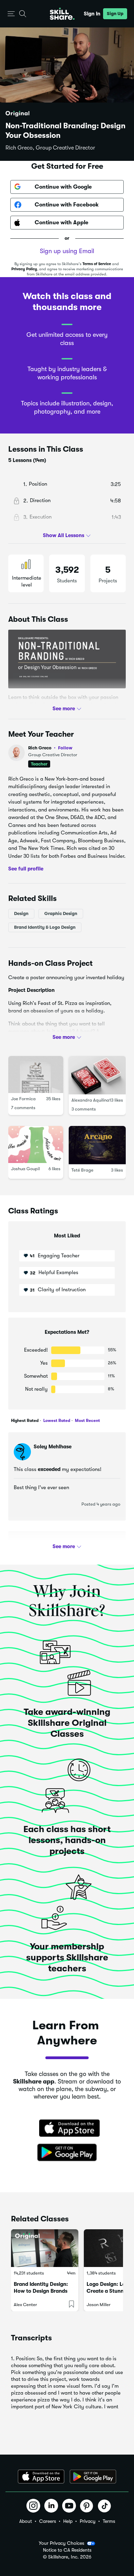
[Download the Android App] (93, 2477)
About (26, 2521)
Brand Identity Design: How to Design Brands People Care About (41, 2291)
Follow (65, 748)
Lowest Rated (56, 1421)
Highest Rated (25, 1421)
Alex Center (25, 2305)
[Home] (62, 14)
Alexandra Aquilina (90, 1100)
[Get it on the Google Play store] (67, 2153)
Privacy (88, 2521)
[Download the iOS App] (41, 2477)
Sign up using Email (67, 251)
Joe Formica (23, 1098)
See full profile (26, 869)
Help (68, 2521)
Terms (109, 2521)
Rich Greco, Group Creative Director (50, 148)
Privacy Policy (24, 269)
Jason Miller (99, 2305)
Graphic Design (61, 913)
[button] (11, 14)
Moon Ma (45, 1545)
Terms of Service (97, 264)
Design (21, 913)
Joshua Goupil (25, 1169)
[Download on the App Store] (67, 2129)
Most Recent (87, 1421)
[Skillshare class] (45, 2248)
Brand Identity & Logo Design (45, 927)
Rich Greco (50, 748)
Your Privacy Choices (62, 2543)
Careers (48, 2521)
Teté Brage (82, 1170)
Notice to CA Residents (67, 2550)
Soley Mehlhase (53, 1447)
